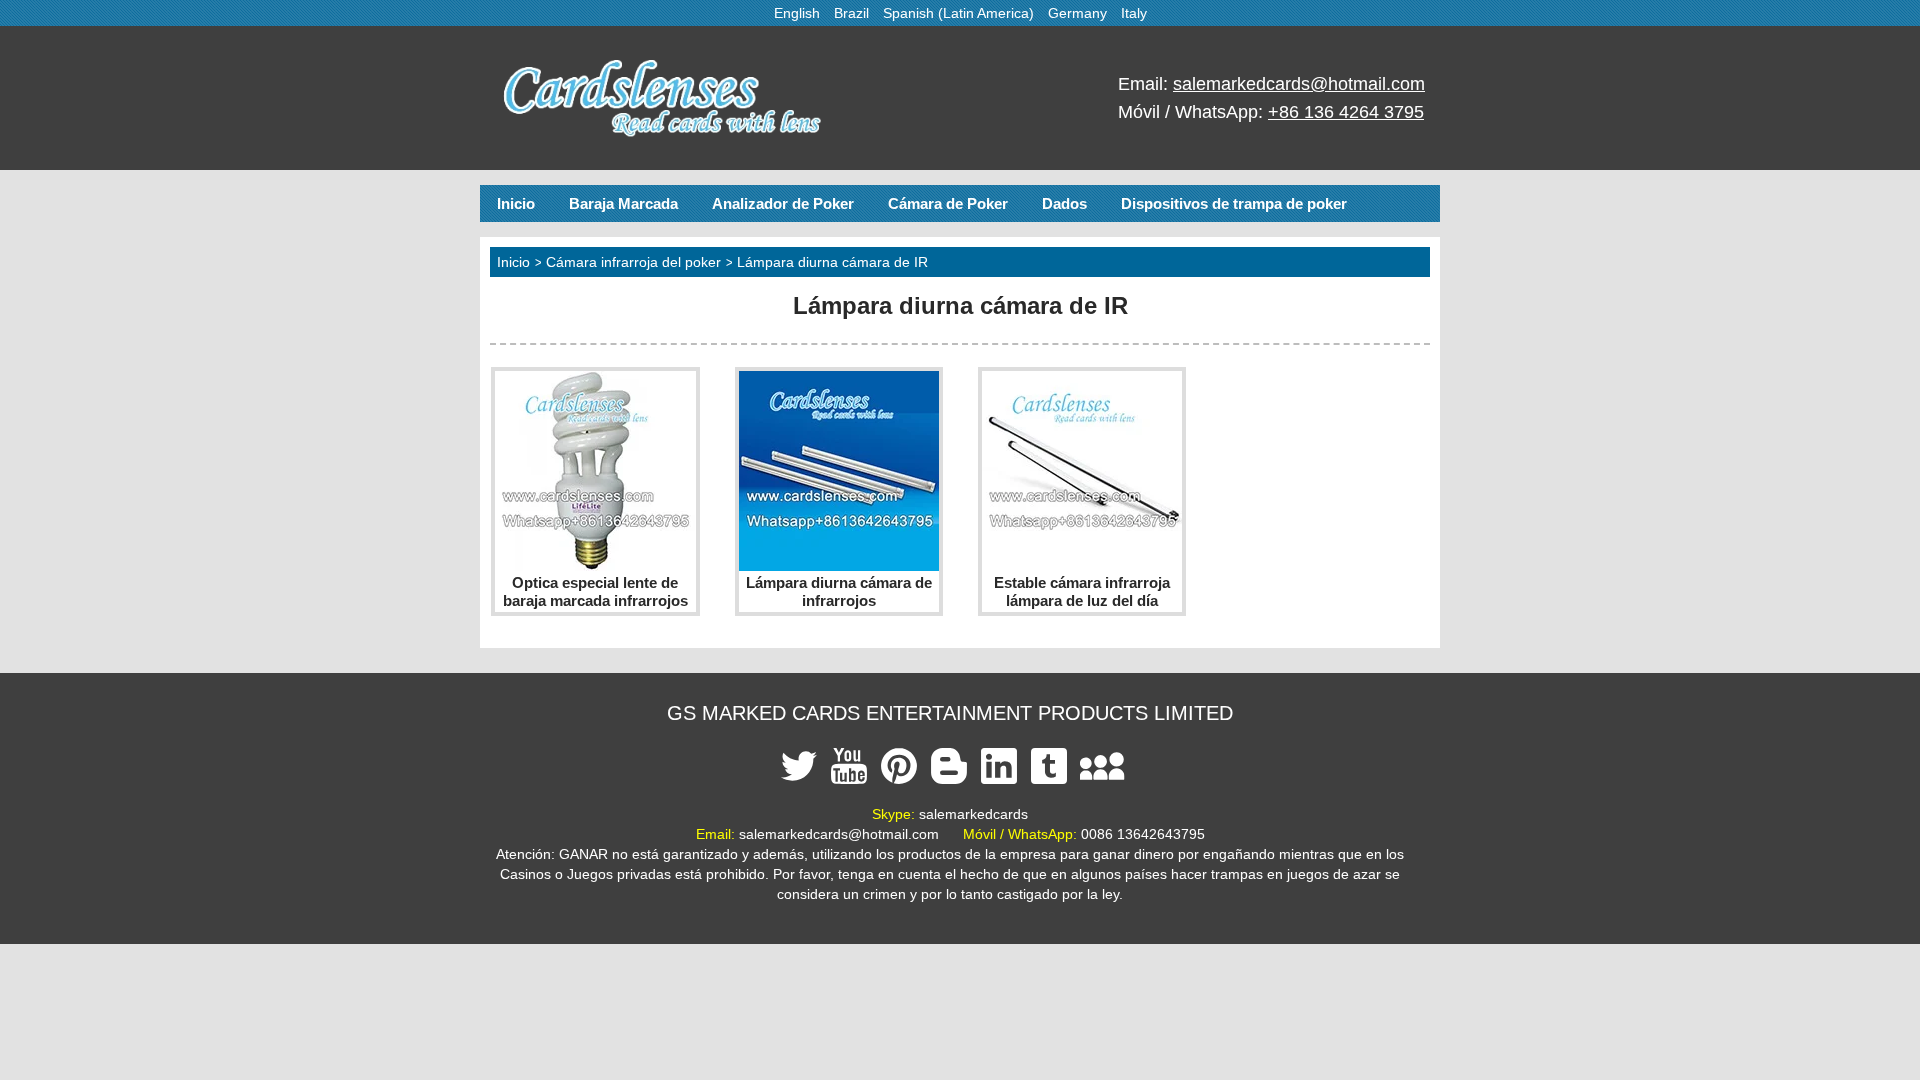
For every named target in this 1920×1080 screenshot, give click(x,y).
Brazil (851, 13)
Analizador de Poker (783, 203)
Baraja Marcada (623, 203)
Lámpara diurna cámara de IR (832, 262)
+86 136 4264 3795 (1346, 112)
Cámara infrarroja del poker (633, 262)
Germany (1077, 13)
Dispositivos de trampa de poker (1234, 203)
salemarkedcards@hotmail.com (1299, 84)
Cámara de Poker (948, 203)
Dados (1064, 203)
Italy (1134, 13)
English (797, 13)
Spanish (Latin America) (958, 13)
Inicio (516, 203)
